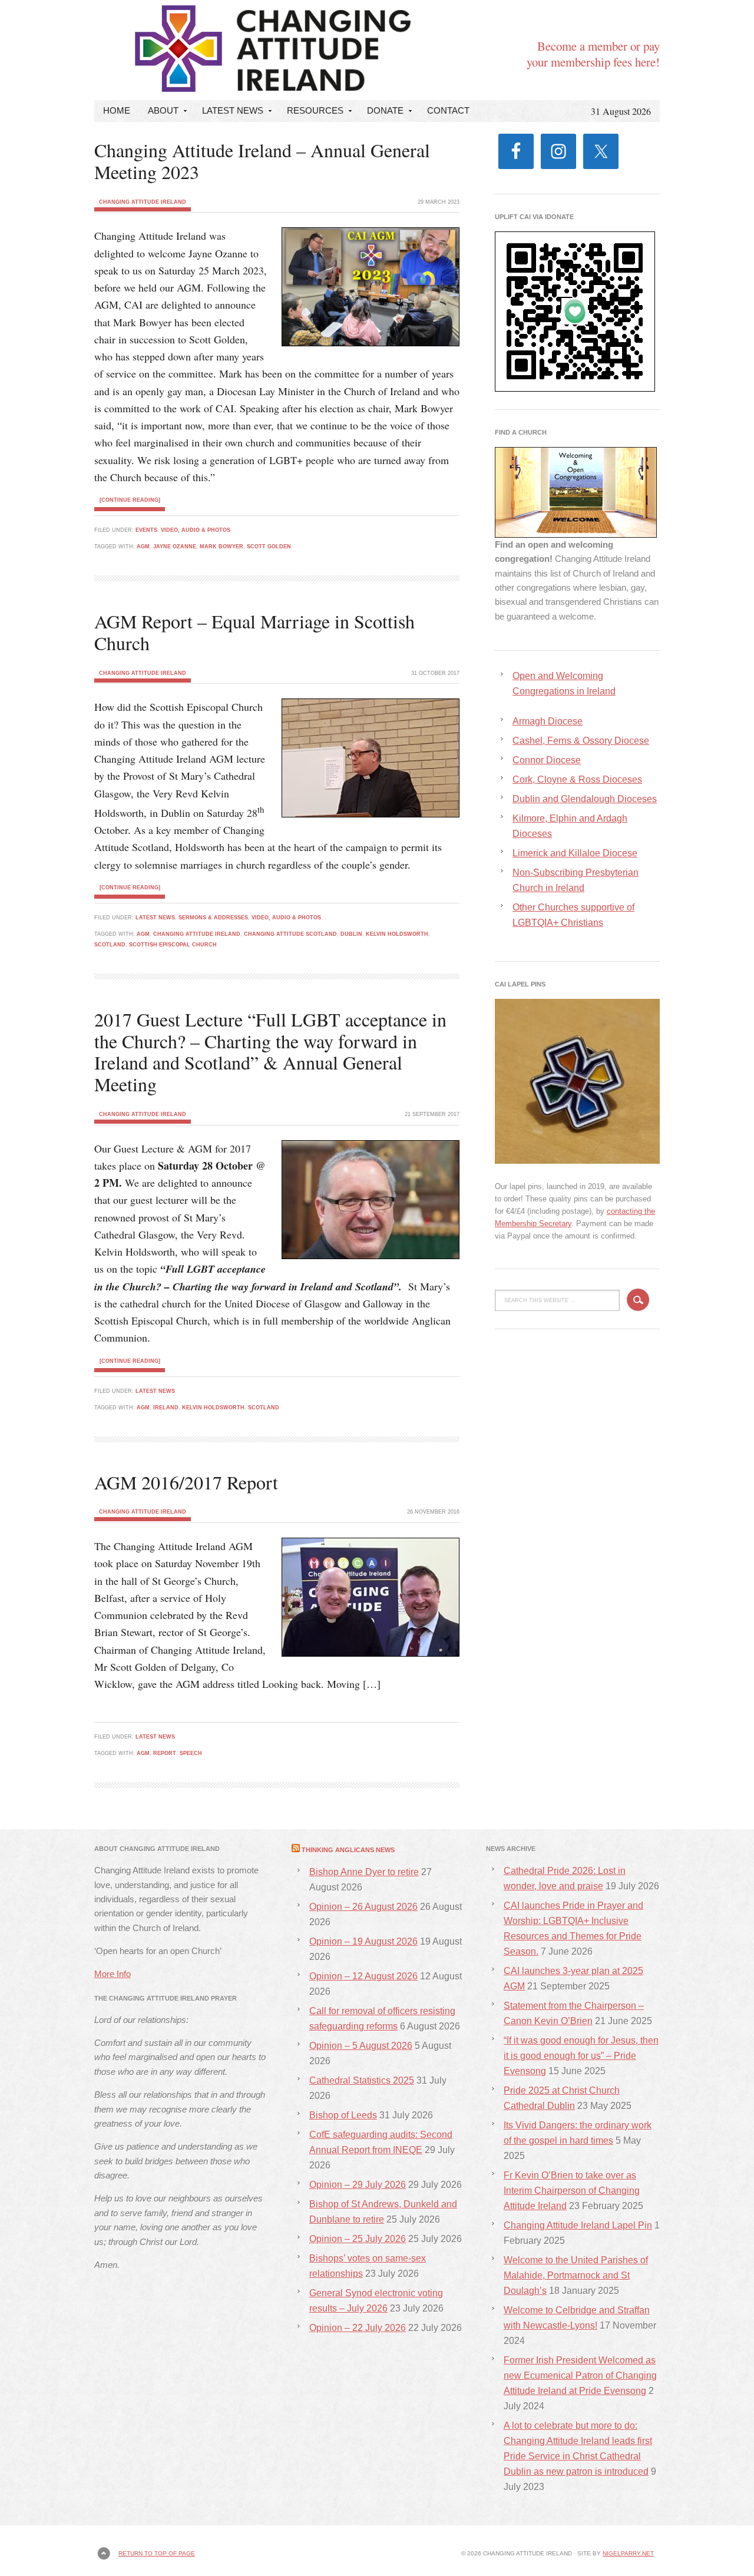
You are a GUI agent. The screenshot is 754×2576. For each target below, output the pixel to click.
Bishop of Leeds (343, 2115)
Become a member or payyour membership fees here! (593, 54)
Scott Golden (269, 547)
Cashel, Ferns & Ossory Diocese (581, 741)
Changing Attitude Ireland (197, 40)
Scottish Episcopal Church (173, 945)
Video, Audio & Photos (196, 530)
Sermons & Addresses (213, 918)
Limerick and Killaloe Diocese (575, 853)
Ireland (166, 1408)
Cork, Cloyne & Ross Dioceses (577, 779)
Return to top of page (157, 2553)
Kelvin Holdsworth (397, 934)
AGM (143, 547)
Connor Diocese (547, 760)
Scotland (110, 945)
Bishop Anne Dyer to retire (364, 1872)
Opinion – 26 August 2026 (363, 1907)
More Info (113, 1974)
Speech (191, 1753)
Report (165, 1753)
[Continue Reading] (130, 500)
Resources (311, 113)
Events (146, 530)
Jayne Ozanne (175, 547)
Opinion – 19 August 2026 (363, 1941)
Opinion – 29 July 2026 (358, 2185)
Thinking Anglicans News (348, 1850)
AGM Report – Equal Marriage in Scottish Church (254, 632)
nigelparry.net (628, 2553)
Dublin (351, 934)
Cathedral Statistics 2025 (362, 2080)
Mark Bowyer (221, 547)
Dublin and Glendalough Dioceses (585, 799)
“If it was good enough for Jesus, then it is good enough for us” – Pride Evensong (581, 2056)
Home (117, 110)
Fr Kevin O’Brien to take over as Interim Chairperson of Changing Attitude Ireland (572, 2191)
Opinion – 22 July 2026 (358, 2328)
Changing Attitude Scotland (290, 934)
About (159, 113)
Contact (448, 110)
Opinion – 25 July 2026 (358, 2239)
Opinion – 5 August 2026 (361, 2046)
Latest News (228, 113)
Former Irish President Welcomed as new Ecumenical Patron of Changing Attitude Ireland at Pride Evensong (580, 2375)
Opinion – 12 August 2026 (363, 1976)
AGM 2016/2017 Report (186, 1482)
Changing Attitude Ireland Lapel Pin (578, 2225)
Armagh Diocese (548, 721)
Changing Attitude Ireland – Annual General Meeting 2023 (262, 161)
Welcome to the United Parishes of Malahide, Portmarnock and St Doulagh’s (576, 2275)
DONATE (381, 113)
